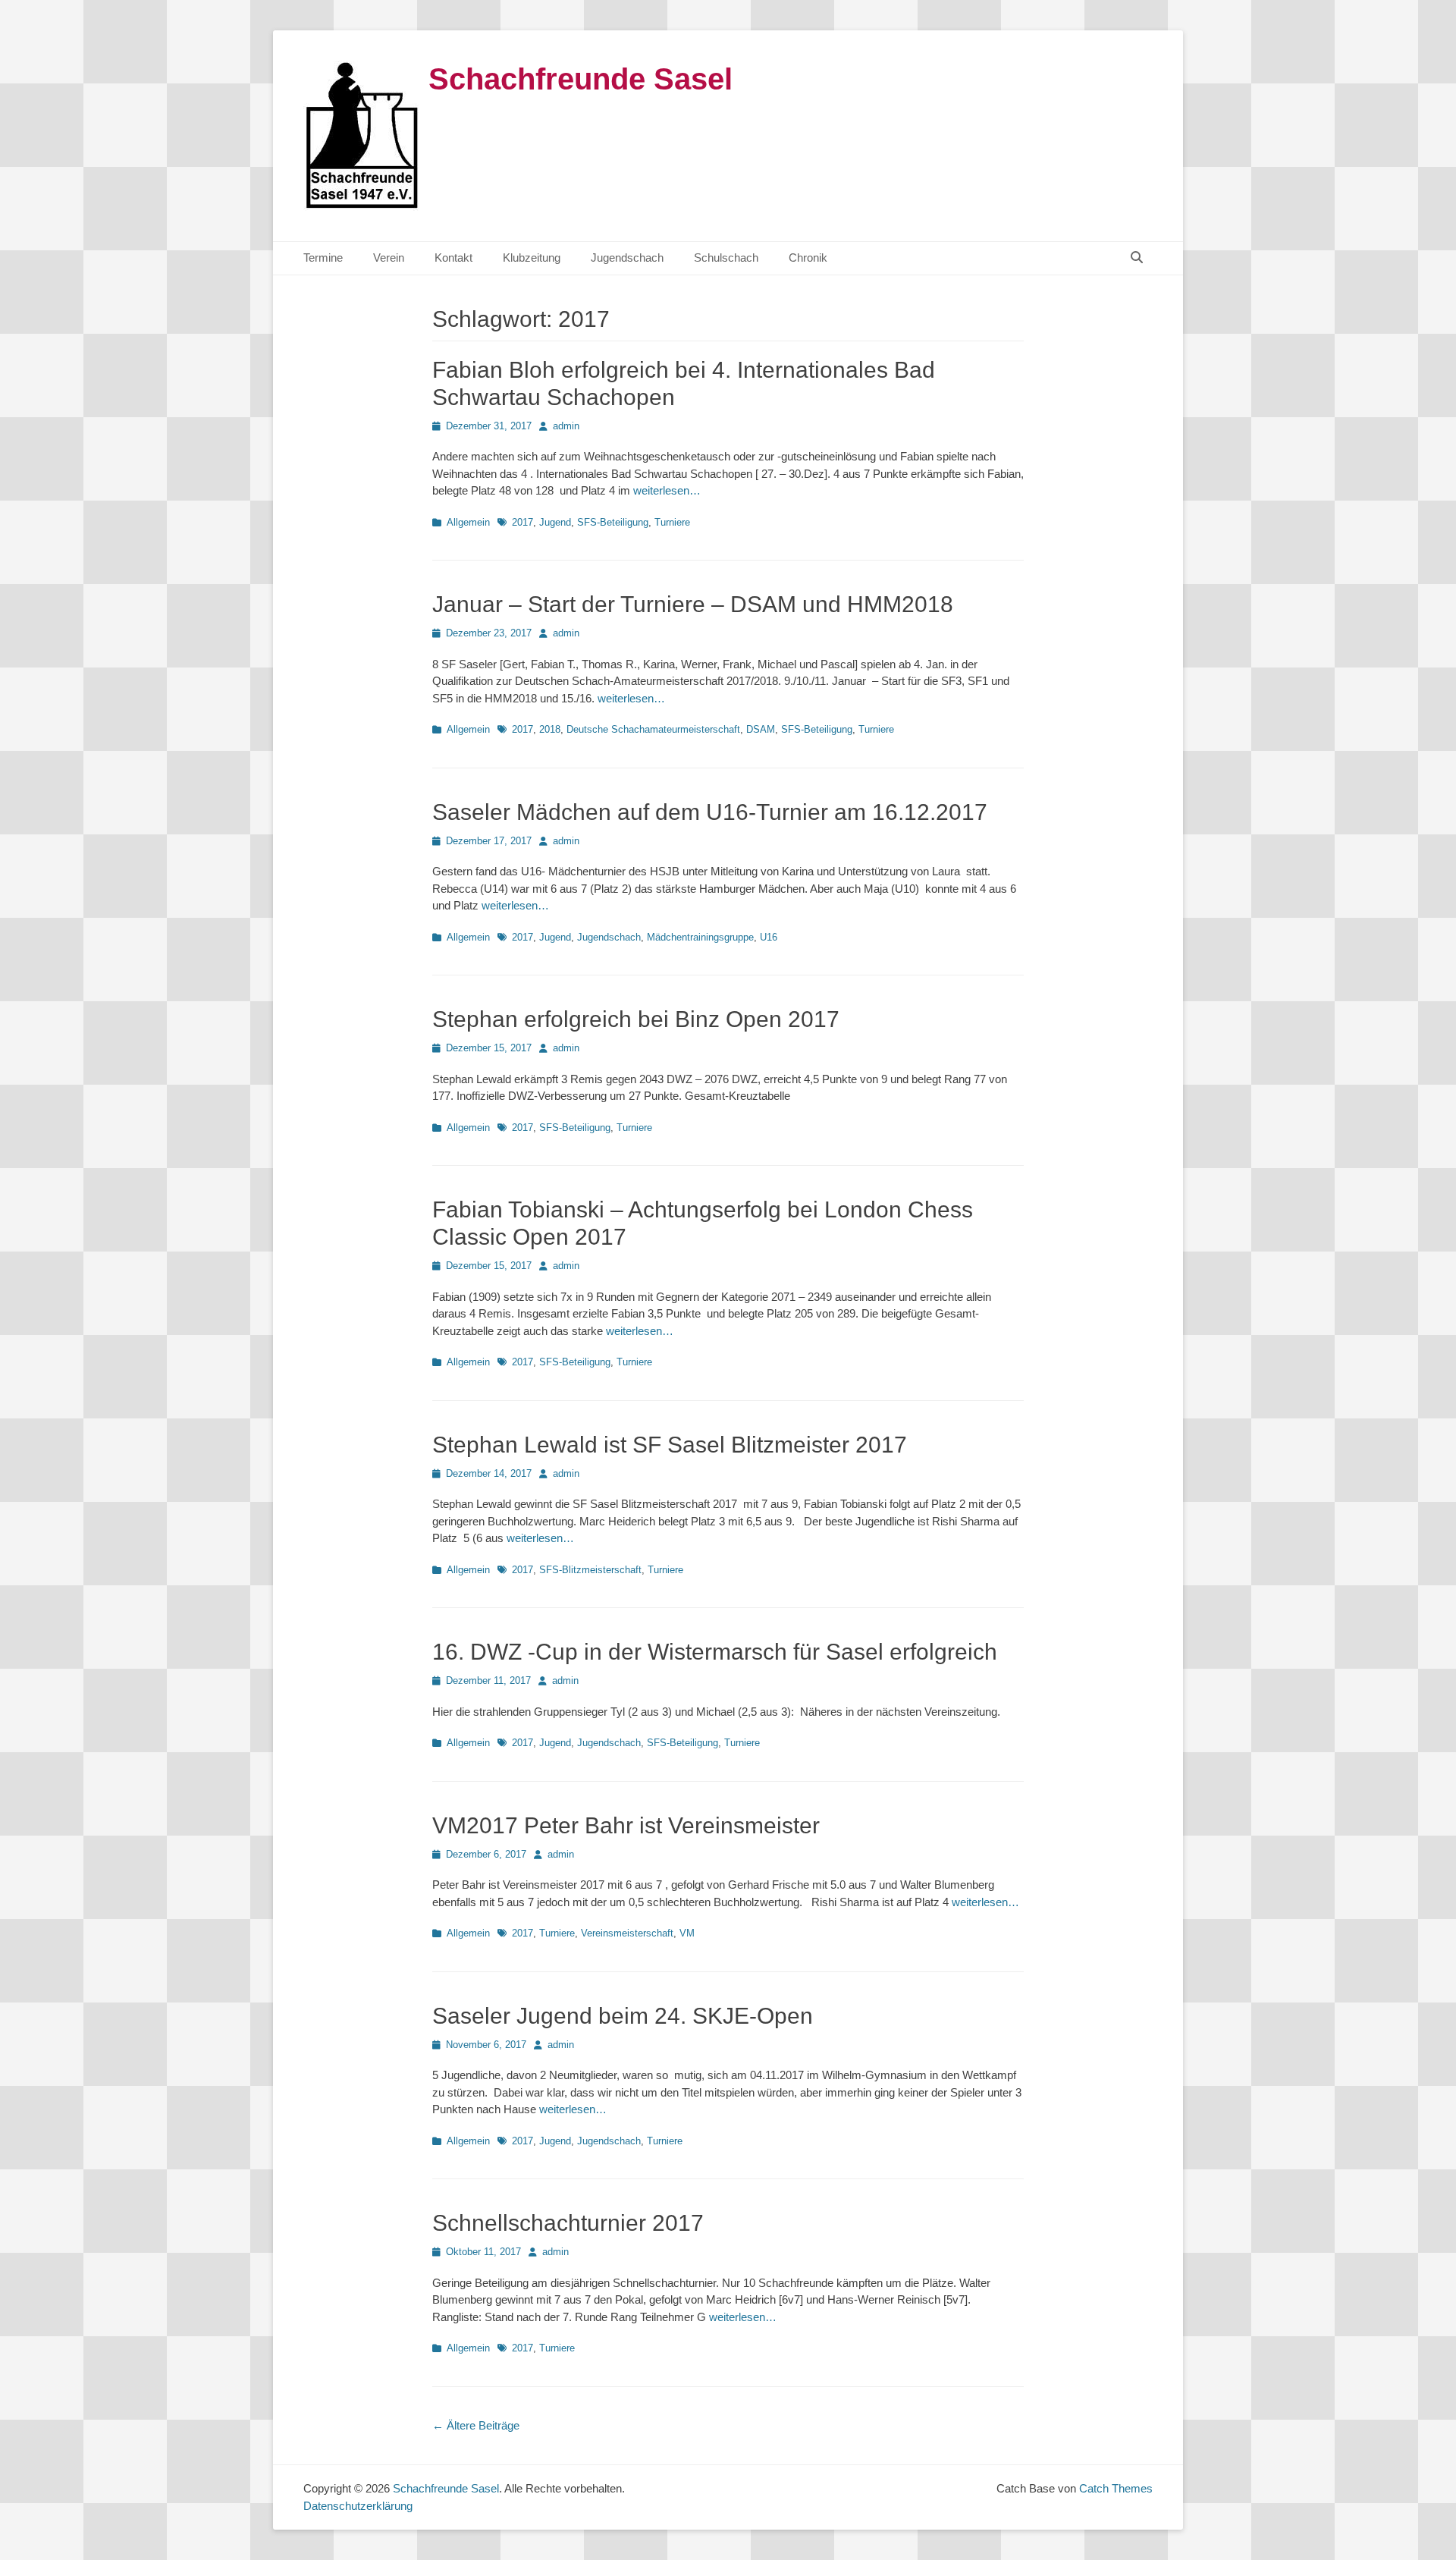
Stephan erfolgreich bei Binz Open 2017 (636, 1019)
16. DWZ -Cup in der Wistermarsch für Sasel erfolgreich (715, 1652)
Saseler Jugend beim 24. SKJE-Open (623, 2016)
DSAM (761, 729)
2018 (550, 729)
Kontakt (453, 258)
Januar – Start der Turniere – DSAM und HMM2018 (693, 604)
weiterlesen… (667, 490)
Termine (323, 258)
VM (687, 1933)
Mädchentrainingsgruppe (700, 937)
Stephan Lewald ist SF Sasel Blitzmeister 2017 (670, 1445)
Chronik (808, 258)
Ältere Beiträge (476, 2425)
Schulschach (726, 258)
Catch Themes (1116, 2488)
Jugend (555, 522)
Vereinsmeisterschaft (627, 1933)
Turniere (672, 522)
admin (566, 426)
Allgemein (468, 522)
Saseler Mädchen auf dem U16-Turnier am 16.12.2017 (710, 812)
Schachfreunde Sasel (581, 79)
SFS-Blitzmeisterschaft (590, 1570)
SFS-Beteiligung (613, 522)
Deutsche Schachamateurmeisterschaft (653, 729)
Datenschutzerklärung (358, 2506)
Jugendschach (627, 258)
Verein (389, 258)
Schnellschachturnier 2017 (568, 2223)
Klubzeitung (532, 258)
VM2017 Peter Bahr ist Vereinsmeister (626, 1825)
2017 (522, 522)
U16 (769, 937)
